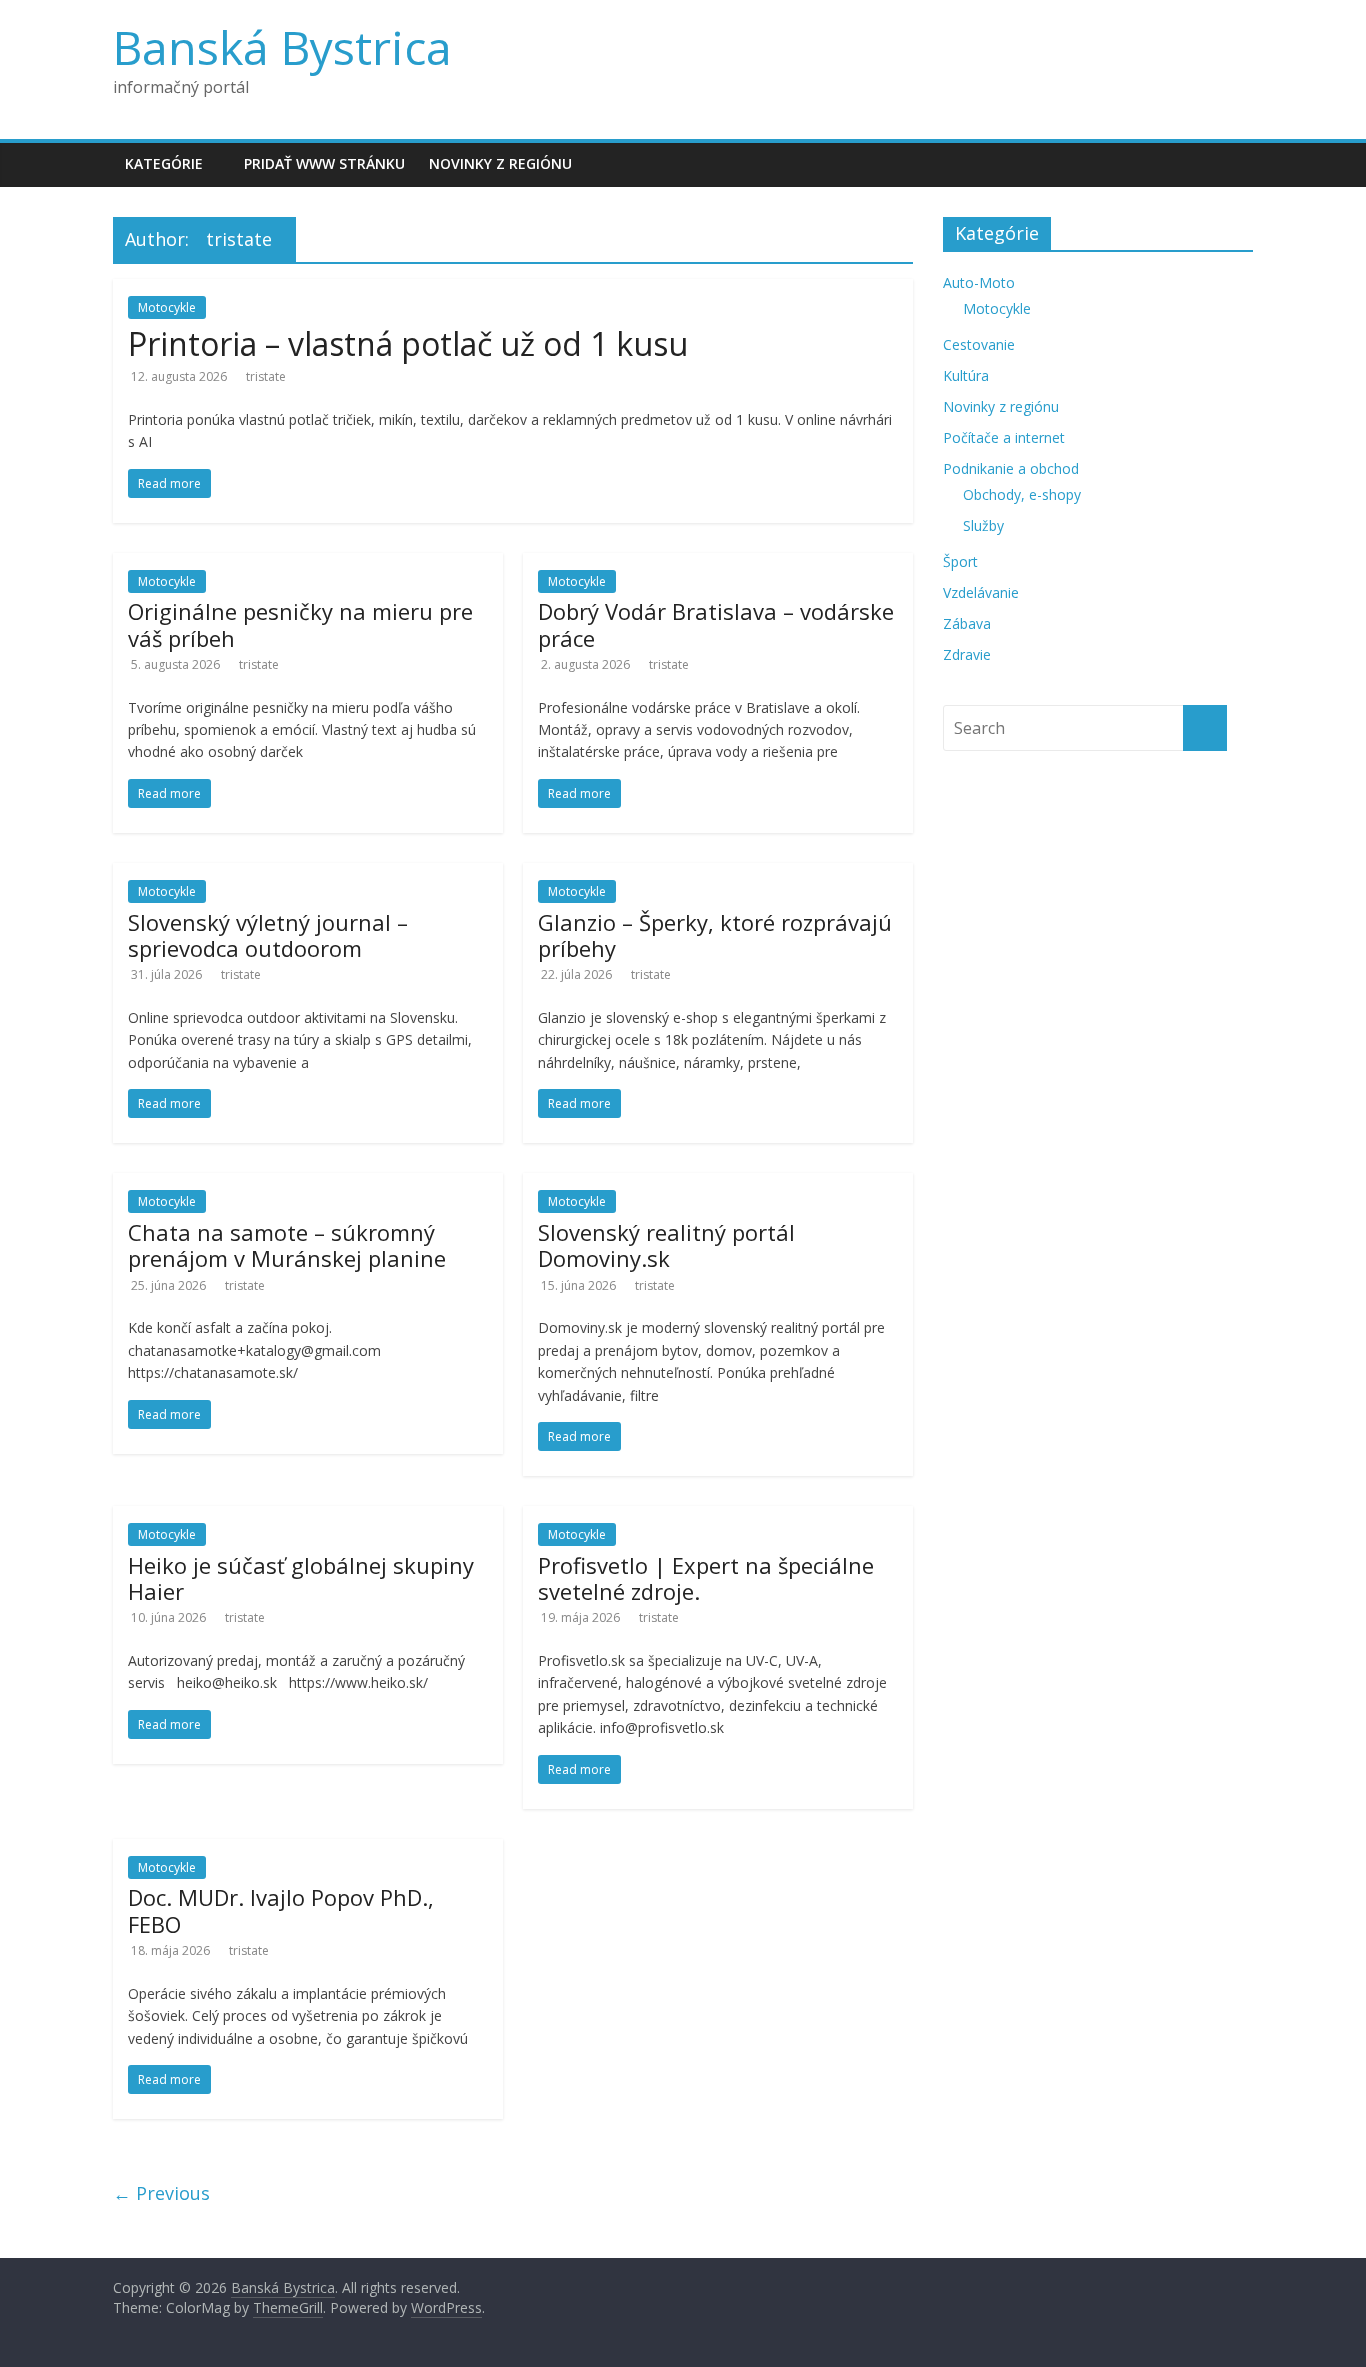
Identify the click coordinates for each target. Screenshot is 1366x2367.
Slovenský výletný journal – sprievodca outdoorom (268, 935)
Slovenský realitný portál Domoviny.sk (666, 1245)
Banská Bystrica (282, 47)
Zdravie (967, 654)
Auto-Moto (979, 282)
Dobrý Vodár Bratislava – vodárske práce (716, 624)
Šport (960, 561)
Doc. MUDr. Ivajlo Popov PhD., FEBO (281, 1910)
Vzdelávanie (981, 592)
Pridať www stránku (324, 163)
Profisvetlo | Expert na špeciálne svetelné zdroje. (706, 1578)
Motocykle (167, 307)
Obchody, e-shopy (1022, 494)
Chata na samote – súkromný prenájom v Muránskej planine (287, 1245)
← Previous (161, 2193)
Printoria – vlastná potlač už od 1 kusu (408, 343)
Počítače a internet (1004, 437)
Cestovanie (979, 344)
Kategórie (164, 163)
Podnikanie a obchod (1011, 468)
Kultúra (966, 375)
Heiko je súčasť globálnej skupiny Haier (301, 1578)
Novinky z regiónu (500, 163)
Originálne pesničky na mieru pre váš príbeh (300, 624)
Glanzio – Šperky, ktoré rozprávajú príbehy (715, 935)
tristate (266, 376)
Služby (983, 525)
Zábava (967, 623)
